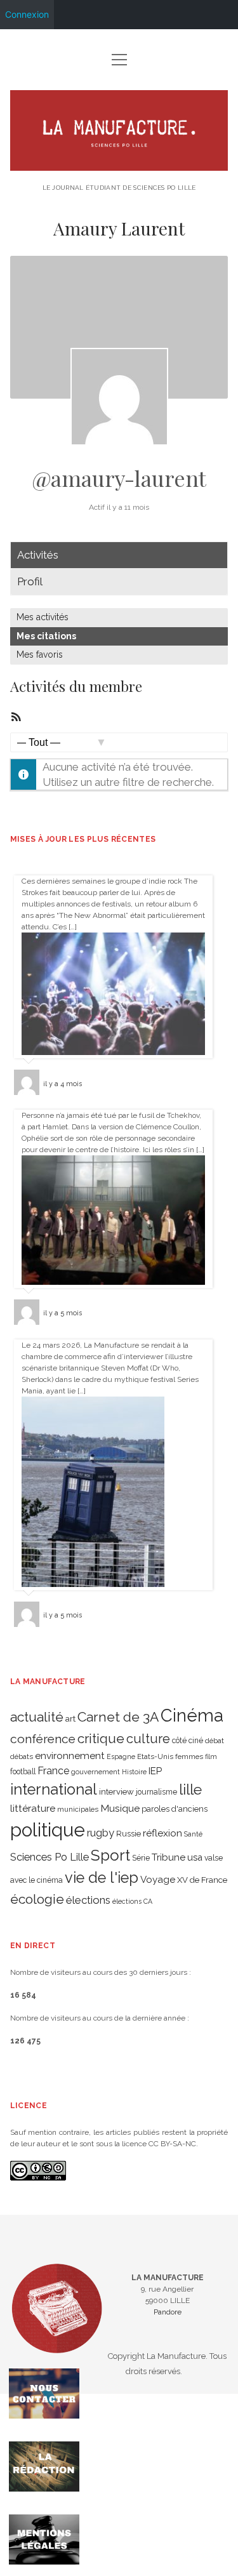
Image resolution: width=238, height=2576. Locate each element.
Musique (120, 1808)
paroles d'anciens (175, 1809)
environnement (70, 1756)
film (211, 1756)
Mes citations (46, 636)
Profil (30, 581)
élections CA (132, 1901)
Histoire (134, 1772)
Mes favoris (40, 654)
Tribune (169, 1857)
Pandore (168, 2312)
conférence (43, 1739)
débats (22, 1756)
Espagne (121, 1756)
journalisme (156, 1792)
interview (116, 1792)
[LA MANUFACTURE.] (119, 166)
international (54, 1789)
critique (101, 1738)
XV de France (202, 1880)
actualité (37, 1717)
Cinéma (192, 1715)
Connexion (27, 14)
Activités (38, 555)
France (53, 1771)
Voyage (158, 1880)
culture (148, 1739)
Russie (129, 1834)
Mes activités (43, 617)
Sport (110, 1855)
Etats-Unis (155, 1756)
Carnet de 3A (118, 1717)
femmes (189, 1756)
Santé (193, 1834)
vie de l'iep (102, 1878)
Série (141, 1858)
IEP (155, 1771)
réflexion (162, 1833)
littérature (33, 1808)
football (23, 1772)
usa (195, 1857)
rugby (101, 1833)
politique (48, 1830)
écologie (37, 1899)
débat (215, 1741)
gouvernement (96, 1772)
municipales (78, 1809)
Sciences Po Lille (50, 1857)
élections (88, 1900)
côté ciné (188, 1741)
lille (190, 1789)
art (70, 1718)
